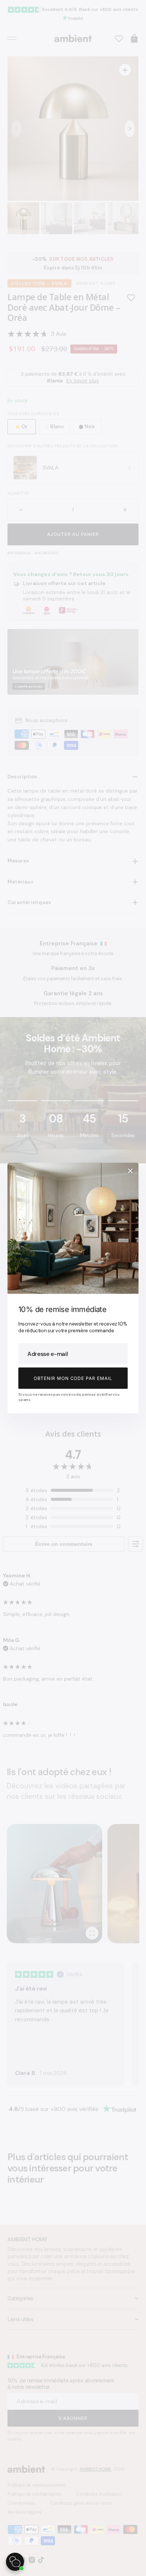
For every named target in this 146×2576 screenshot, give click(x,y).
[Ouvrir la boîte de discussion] (15, 2562)
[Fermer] (130, 1171)
